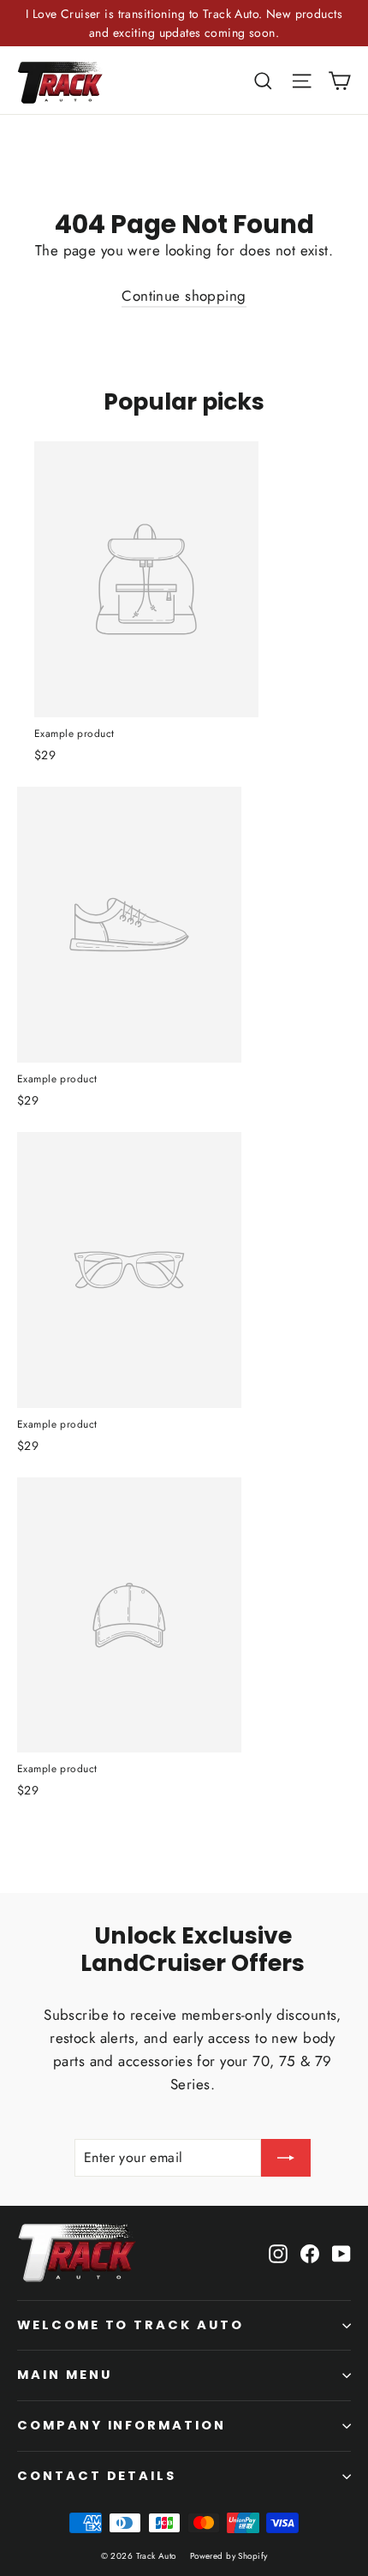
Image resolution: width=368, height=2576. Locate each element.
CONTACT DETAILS (97, 2476)
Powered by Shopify (229, 2556)
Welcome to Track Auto (131, 2325)
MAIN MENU (64, 2375)
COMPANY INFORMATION (122, 2425)
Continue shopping (184, 296)
